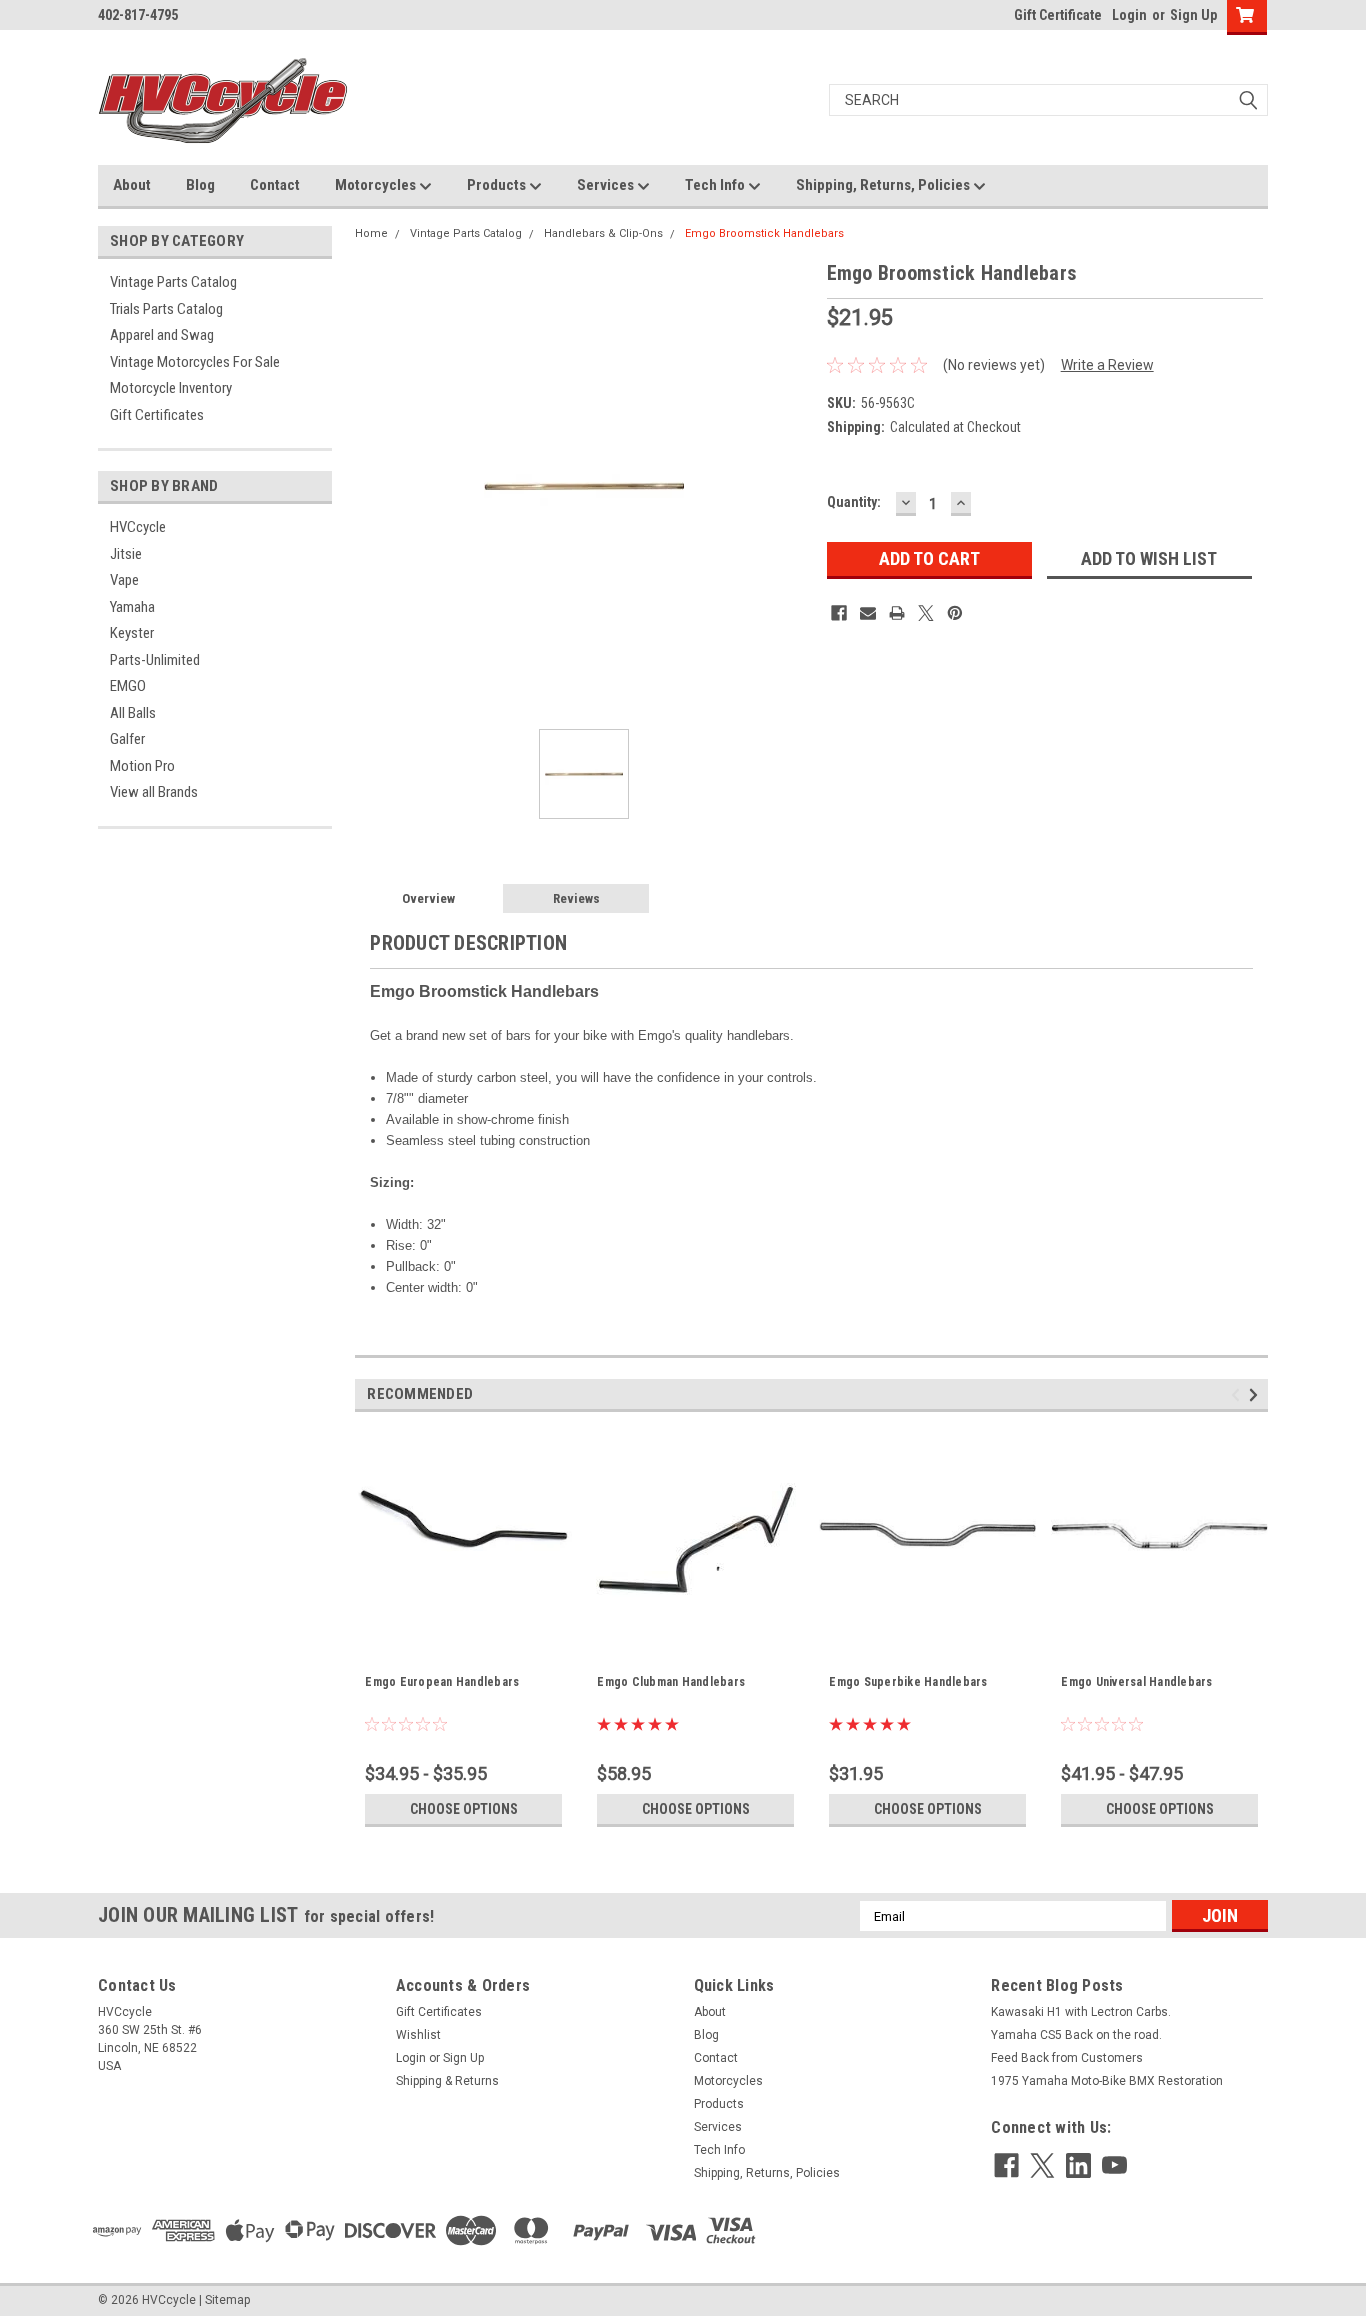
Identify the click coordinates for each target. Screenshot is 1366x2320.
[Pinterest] (955, 613)
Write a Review (1107, 365)
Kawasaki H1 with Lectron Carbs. (1081, 2012)
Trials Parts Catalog (166, 309)
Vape (124, 580)
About (132, 185)
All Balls (133, 713)
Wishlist (418, 2035)
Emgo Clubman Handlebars (671, 1682)
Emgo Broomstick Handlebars (764, 233)
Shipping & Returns (447, 2081)
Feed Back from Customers (1067, 2058)
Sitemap (227, 2300)
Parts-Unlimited (155, 660)
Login (1129, 15)
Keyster (132, 633)
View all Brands (154, 792)
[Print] (897, 613)
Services (607, 185)
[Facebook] (839, 613)
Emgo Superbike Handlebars (908, 1682)
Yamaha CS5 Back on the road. (1076, 2035)
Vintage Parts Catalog (173, 282)
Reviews (576, 898)
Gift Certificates (157, 415)
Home (371, 233)
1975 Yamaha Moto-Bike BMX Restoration (1107, 2081)
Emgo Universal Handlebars (1136, 1682)
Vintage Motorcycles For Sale (195, 362)
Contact (275, 185)
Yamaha (132, 607)
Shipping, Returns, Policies (884, 185)
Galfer (127, 739)
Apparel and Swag (162, 335)
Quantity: (854, 502)
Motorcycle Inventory (171, 388)
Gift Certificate (1058, 15)
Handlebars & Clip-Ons (603, 233)
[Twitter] (926, 613)
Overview (428, 898)
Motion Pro (142, 766)
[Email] (868, 613)
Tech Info (716, 185)
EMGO (128, 686)
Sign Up (1193, 15)
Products (498, 185)
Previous (1238, 1395)
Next (1256, 1395)
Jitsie (126, 554)
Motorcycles (377, 185)
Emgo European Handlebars (442, 1682)
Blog (200, 185)
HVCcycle (138, 527)
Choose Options (464, 1809)
